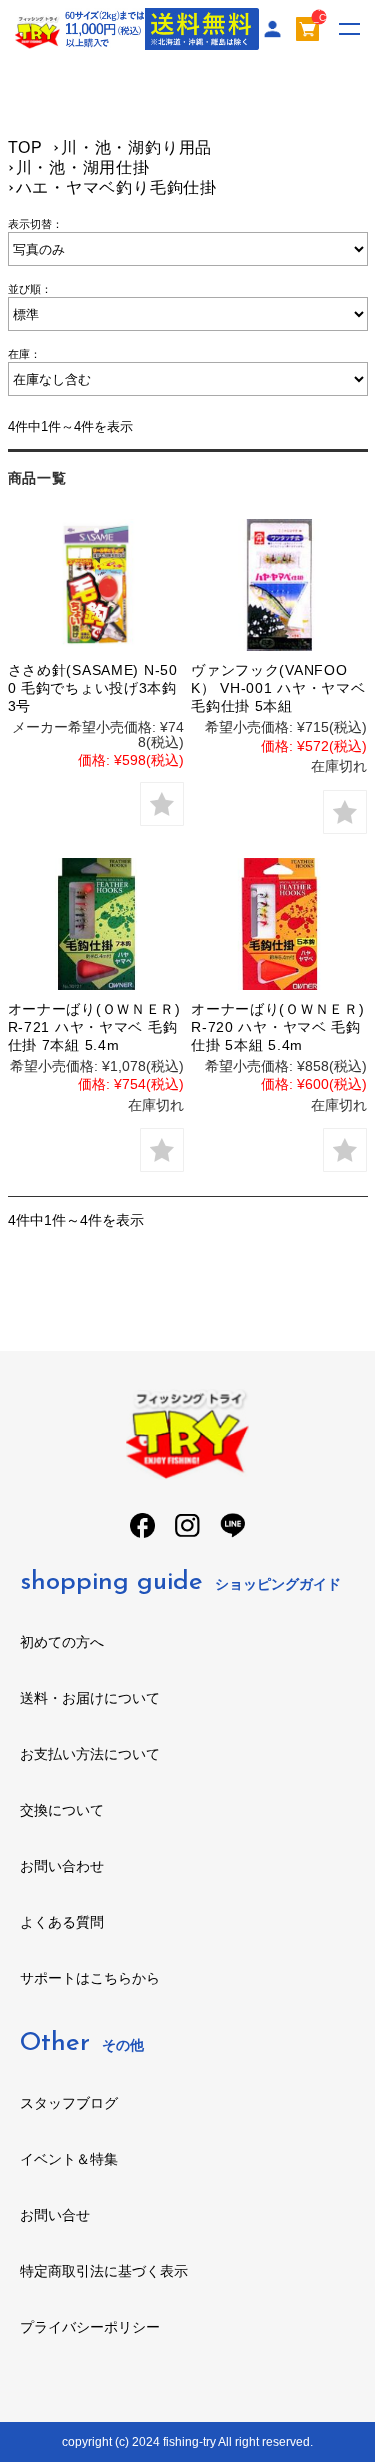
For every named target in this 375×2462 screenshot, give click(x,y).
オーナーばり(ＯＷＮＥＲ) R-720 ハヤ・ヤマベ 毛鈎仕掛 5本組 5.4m (277, 1027)
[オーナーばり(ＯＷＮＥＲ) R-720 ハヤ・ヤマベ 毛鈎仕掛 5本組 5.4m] (279, 924)
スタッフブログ (69, 2103)
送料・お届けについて (90, 1698)
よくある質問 (62, 1922)
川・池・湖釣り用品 (136, 147)
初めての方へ (62, 1642)
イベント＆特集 (69, 2159)
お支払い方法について (90, 1754)
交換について (62, 1810)
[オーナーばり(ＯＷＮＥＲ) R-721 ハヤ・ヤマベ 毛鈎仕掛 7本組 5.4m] (96, 924)
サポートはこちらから (90, 1978)
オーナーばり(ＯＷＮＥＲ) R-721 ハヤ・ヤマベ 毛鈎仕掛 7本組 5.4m (94, 1027)
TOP (25, 147)
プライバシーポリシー (90, 2327)
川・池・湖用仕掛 (83, 167)
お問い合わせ (62, 1866)
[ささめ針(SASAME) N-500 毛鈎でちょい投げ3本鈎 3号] (96, 585)
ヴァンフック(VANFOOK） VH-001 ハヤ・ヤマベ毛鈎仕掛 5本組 (278, 688)
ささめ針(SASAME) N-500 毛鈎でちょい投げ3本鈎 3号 (93, 688)
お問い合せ (55, 2215)
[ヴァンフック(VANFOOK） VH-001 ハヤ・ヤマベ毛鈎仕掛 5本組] (279, 585)
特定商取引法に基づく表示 (104, 2271)
